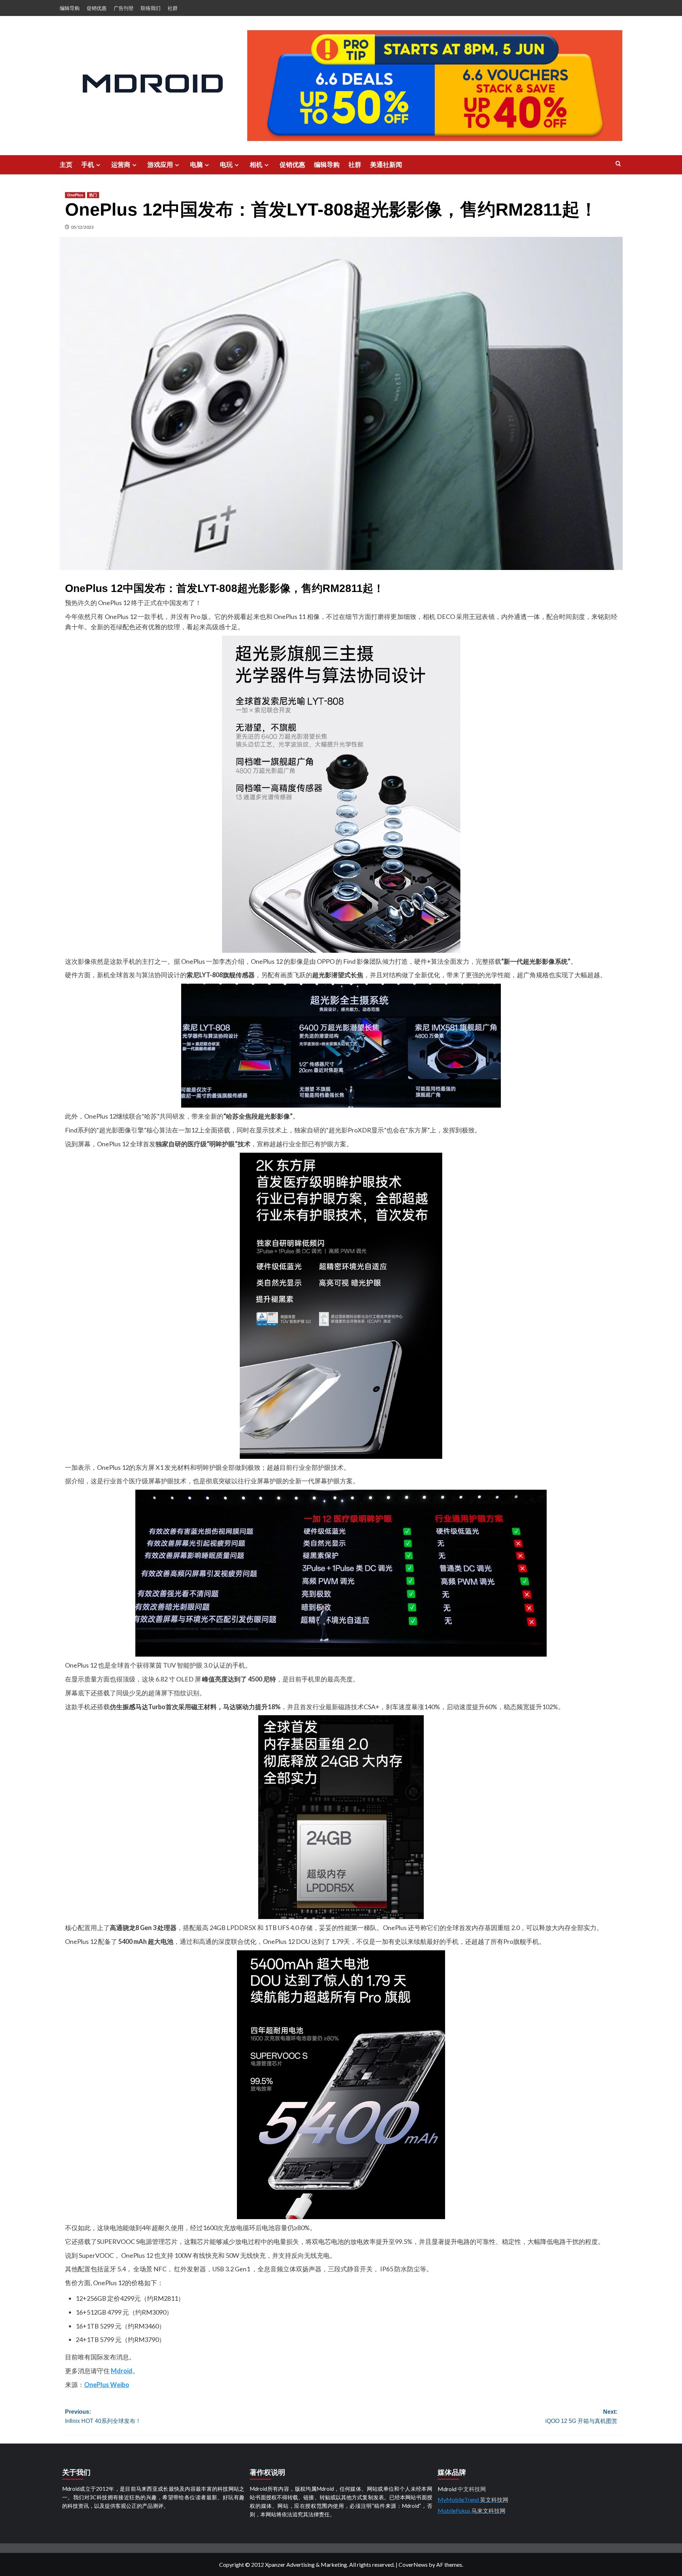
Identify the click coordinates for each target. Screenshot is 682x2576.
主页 (66, 165)
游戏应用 (160, 165)
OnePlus (75, 195)
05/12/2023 (82, 227)
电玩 (226, 165)
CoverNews (413, 2564)
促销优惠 (97, 8)
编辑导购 (70, 8)
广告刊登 (124, 8)
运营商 (121, 165)
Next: (581, 2416)
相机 (256, 165)
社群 (173, 8)
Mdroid (122, 2371)
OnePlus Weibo (107, 2385)
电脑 (196, 165)
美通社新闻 (386, 165)
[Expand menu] (98, 165)
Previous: (103, 2416)
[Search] (618, 164)
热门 (93, 195)
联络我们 (151, 8)
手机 (88, 165)
